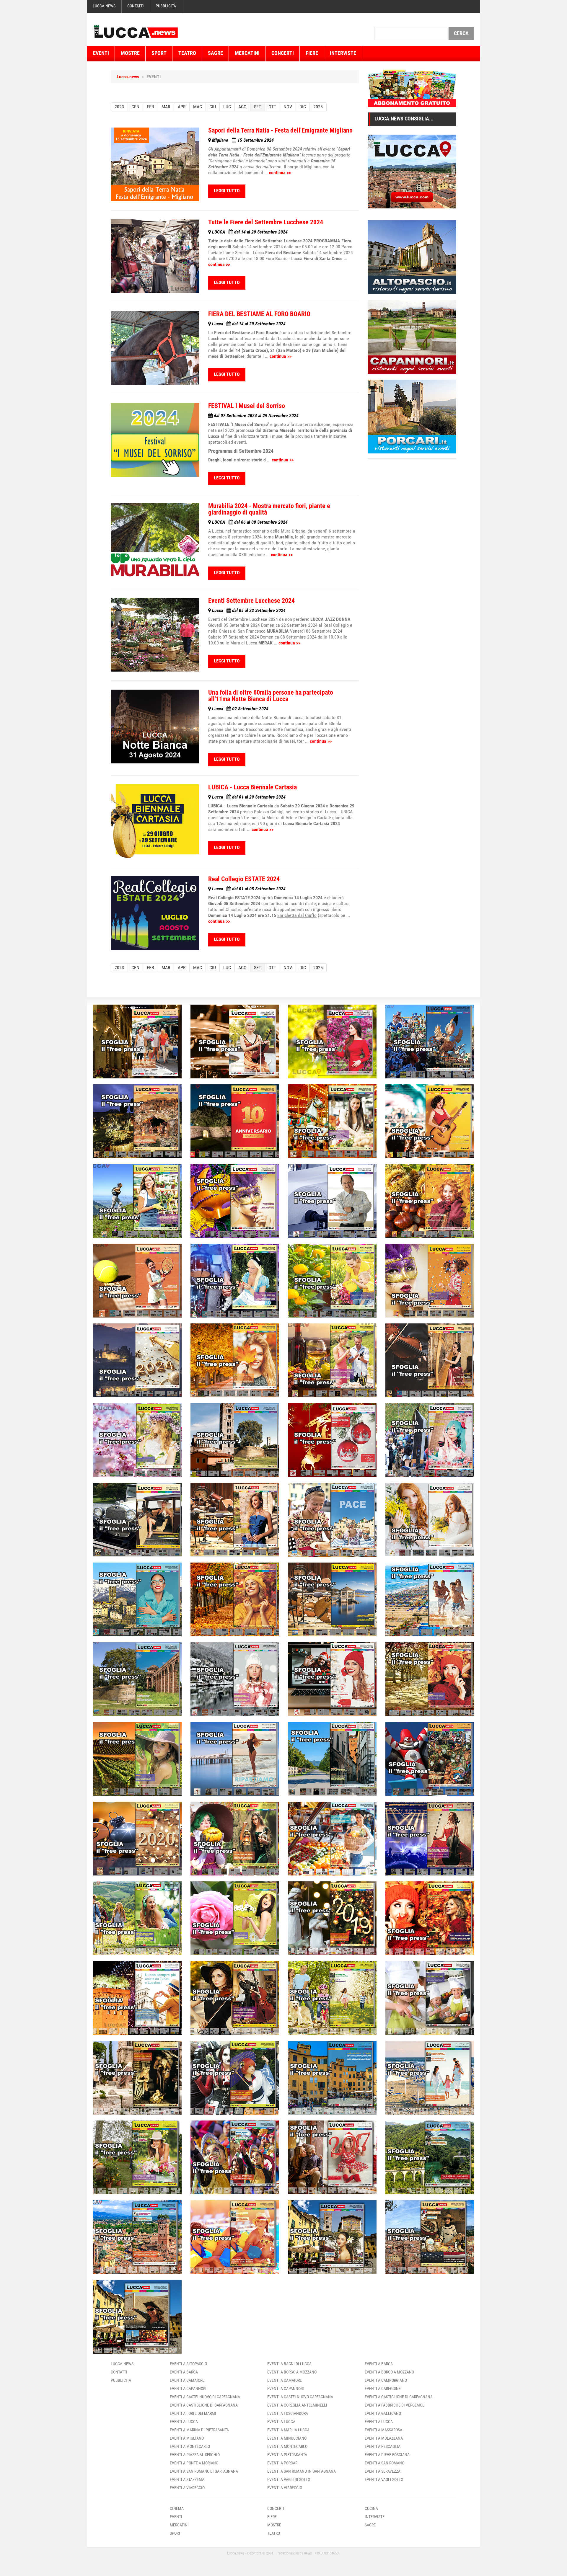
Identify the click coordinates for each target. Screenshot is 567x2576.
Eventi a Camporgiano (386, 2380)
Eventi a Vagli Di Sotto (289, 2479)
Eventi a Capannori (188, 2389)
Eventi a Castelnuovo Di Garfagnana (205, 2397)
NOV (288, 107)
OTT (272, 107)
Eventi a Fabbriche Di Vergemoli (395, 2405)
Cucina (371, 2508)
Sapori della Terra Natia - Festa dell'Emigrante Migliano (280, 130)
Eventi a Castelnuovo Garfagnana (300, 2397)
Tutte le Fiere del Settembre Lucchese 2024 (266, 222)
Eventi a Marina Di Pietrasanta (199, 2430)
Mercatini (247, 53)
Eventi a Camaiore (187, 2380)
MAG (198, 107)
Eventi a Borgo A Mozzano (292, 2372)
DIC (303, 107)
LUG (227, 107)
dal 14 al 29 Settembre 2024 (250, 232)
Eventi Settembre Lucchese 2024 (251, 601)
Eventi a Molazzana (384, 2438)
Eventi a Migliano (187, 2438)
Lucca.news (104, 6)
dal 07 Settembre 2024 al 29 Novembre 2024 (256, 416)
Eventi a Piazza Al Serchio (195, 2455)
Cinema (177, 2508)
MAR (166, 107)
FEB (150, 107)
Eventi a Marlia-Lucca (288, 2430)
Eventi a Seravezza (383, 2471)
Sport (159, 53)
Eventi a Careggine (383, 2389)
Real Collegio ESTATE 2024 (244, 879)
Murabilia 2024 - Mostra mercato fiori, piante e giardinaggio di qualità (269, 509)
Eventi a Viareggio (187, 2488)
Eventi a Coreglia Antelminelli (297, 2405)
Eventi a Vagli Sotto (384, 2479)
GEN (135, 107)
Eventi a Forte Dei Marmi (193, 2413)
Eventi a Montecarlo (190, 2446)
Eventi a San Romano (384, 2463)
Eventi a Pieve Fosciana (387, 2455)
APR (182, 107)
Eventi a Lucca (184, 2422)
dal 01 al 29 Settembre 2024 (249, 797)
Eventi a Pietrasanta (287, 2455)
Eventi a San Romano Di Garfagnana (204, 2471)
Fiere (312, 53)
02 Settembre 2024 (240, 709)
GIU (213, 107)
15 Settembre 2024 (243, 140)
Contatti (136, 6)
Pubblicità (166, 6)
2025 (318, 107)
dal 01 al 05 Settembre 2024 (249, 889)
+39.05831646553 (327, 2553)
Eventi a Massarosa (383, 2430)
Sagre (215, 53)
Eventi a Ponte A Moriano (194, 2463)
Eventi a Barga (184, 2372)
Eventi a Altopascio (188, 2364)
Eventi (101, 53)
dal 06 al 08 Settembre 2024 (250, 522)
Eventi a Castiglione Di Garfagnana (204, 2405)
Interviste (343, 53)
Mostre (130, 53)
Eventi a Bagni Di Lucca (289, 2364)
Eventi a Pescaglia (383, 2446)
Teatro (187, 53)
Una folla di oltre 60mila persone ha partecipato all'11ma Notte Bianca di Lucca (271, 696)
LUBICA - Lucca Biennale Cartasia (252, 787)
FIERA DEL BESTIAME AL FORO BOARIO (259, 314)
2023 (119, 107)
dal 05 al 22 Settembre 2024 (249, 610)
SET (258, 107)
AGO (242, 107)
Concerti (283, 53)
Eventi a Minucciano (287, 2438)
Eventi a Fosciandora (288, 2413)
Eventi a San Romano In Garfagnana (302, 2471)
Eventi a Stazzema (187, 2479)
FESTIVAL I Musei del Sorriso (247, 406)
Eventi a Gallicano (383, 2413)
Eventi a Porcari (283, 2463)
